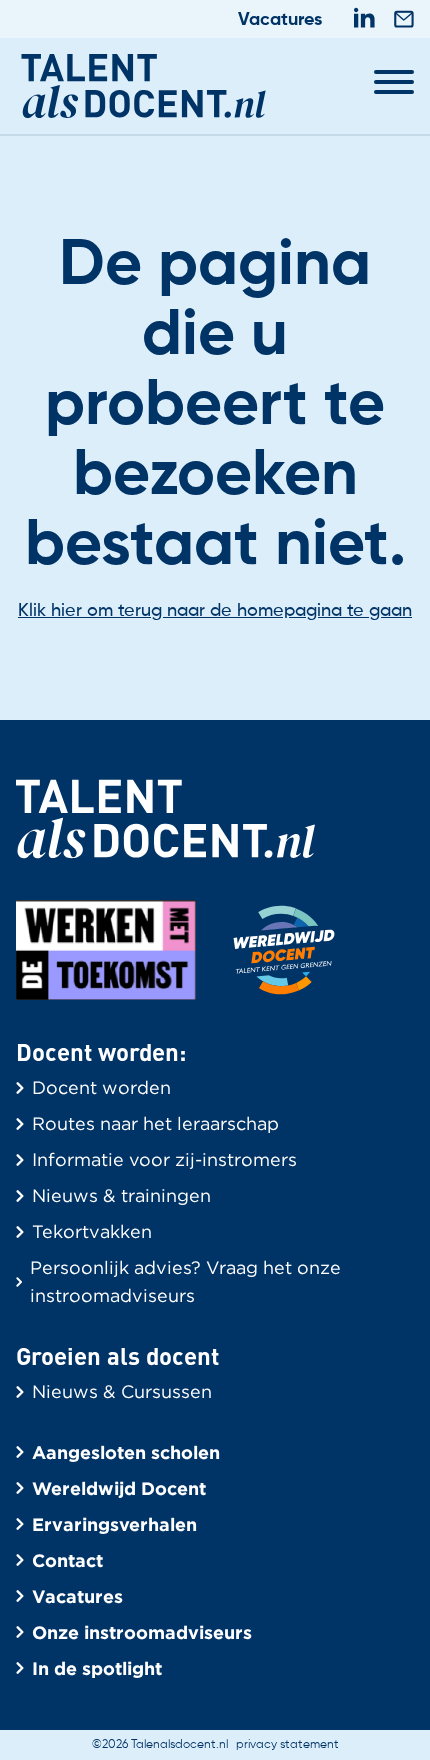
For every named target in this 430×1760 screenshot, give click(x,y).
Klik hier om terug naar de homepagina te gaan (215, 611)
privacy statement (287, 1745)
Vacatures (280, 20)
